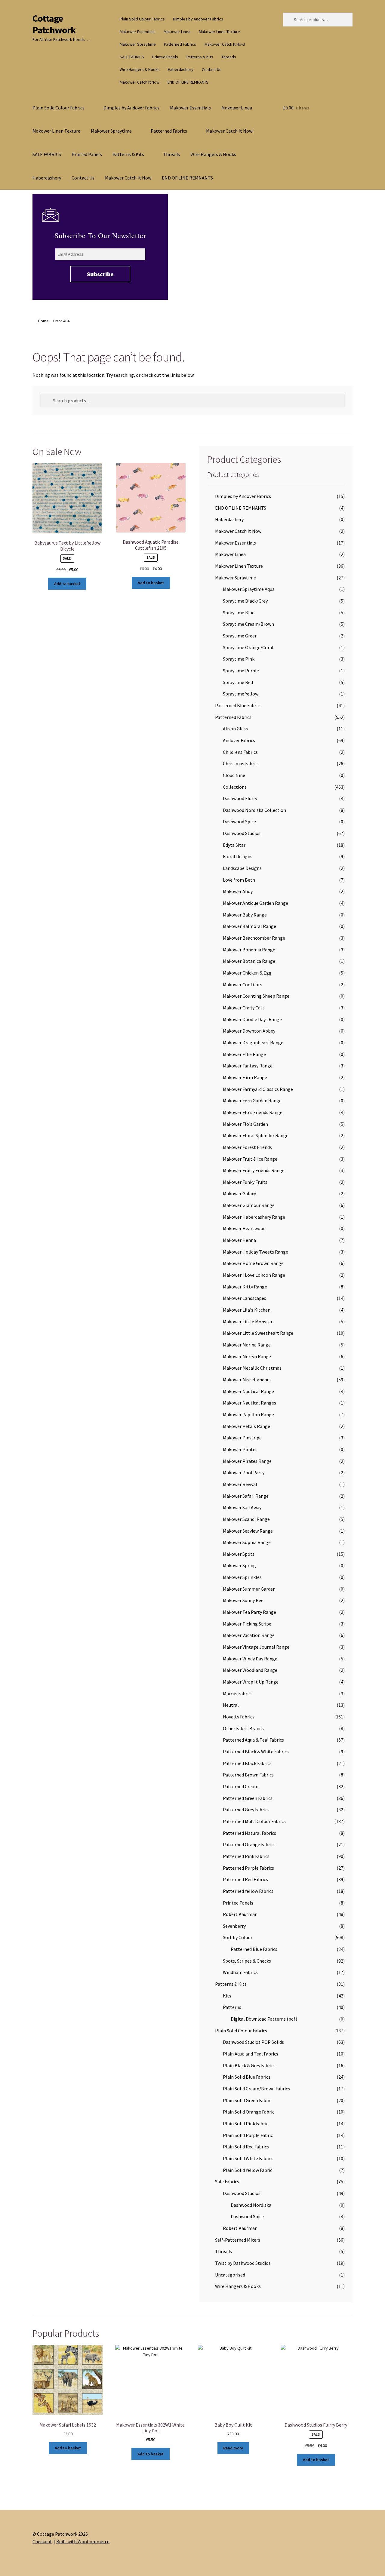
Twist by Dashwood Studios (243, 2263)
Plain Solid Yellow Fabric (248, 2170)
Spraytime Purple (241, 671)
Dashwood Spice (239, 821)
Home (43, 321)
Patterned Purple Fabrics (248, 1868)
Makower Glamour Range (249, 1205)
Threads (229, 57)
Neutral (231, 1705)
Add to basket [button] (67, 584)
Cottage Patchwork (54, 24)
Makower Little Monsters (249, 1322)
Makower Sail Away (242, 1507)
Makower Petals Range (246, 1426)
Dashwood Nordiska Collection (254, 810)
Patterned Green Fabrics (248, 1798)
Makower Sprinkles (242, 1577)
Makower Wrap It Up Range (251, 1682)
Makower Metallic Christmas (252, 1368)
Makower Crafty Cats (244, 1008)
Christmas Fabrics (241, 763)
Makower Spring (239, 1565)
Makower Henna (239, 1240)
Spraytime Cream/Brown (248, 624)
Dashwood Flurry (240, 798)
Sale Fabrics (227, 2181)
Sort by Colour (238, 1937)
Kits (227, 1996)
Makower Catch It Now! (225, 44)
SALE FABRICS (132, 57)
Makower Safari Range (246, 1496)
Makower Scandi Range (246, 1519)
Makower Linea (177, 32)
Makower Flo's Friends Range (253, 1112)
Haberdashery (181, 69)
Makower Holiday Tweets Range (256, 1252)
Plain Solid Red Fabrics (246, 2147)
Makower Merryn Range (247, 1356)
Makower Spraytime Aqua (249, 589)
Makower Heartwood (244, 1228)
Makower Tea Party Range (249, 1612)
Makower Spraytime (138, 44)
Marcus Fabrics (238, 1693)
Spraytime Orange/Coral (248, 647)
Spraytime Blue (239, 613)
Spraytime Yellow (241, 694)
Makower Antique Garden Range (256, 903)
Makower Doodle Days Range (252, 1019)
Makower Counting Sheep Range (256, 996)
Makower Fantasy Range (248, 1066)
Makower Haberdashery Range (254, 1217)
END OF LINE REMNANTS (188, 82)
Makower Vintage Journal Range (256, 1647)
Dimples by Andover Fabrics (198, 19)
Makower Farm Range (245, 1077)
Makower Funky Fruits (245, 1182)
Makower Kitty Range (245, 1287)
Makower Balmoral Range (249, 926)
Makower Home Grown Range (253, 1263)
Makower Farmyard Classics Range (258, 1089)
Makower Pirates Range (247, 1461)
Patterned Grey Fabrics (246, 1810)
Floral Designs (238, 856)
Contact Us (212, 69)
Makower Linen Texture (219, 32)
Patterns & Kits (200, 57)
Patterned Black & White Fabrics (256, 1752)
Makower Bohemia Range (249, 950)
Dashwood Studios (242, 833)
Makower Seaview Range (248, 1531)
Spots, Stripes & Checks (247, 1961)
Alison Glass (235, 729)
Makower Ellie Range (244, 1054)
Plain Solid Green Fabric (247, 2100)
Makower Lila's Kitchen (247, 1310)
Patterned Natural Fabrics (249, 1833)
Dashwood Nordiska (251, 2205)
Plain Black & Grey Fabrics (249, 2065)
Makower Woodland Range (250, 1670)
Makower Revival (240, 1484)
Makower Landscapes (245, 1298)
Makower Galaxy (239, 1193)
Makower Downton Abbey (249, 1031)
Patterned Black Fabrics (247, 1763)
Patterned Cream (241, 1786)
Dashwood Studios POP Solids (253, 2042)
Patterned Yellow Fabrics (248, 1891)
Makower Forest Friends (247, 1147)
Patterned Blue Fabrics (238, 705)
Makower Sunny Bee (243, 1600)
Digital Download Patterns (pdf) (264, 2019)
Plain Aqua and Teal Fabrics (251, 2054)
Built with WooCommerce (83, 2541)
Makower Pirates (240, 1449)
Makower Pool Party (244, 1472)
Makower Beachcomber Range (254, 938)
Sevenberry (234, 1926)
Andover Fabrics (239, 740)
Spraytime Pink (239, 659)
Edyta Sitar (234, 845)
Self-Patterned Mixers (238, 2240)
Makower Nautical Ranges (249, 1403)
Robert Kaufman (240, 1914)
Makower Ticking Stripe (247, 1624)
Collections (235, 787)
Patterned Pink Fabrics (246, 1856)
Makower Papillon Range (248, 1414)
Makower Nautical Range (248, 1391)
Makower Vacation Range (249, 1635)
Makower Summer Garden (249, 1589)
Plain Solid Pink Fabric (246, 2123)
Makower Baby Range (245, 915)
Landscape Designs (242, 868)
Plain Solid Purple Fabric (248, 2135)
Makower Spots (239, 1554)
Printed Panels (165, 57)
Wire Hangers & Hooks (140, 69)
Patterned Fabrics (180, 44)
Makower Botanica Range (249, 961)
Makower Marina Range (247, 1345)
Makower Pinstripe (242, 1438)
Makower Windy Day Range (250, 1659)
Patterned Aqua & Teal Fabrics (253, 1740)
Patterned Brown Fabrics (248, 1775)
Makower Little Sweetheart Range (258, 1333)
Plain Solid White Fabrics (248, 2158)
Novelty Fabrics (239, 1717)
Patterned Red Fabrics (245, 1879)
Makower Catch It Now (140, 82)
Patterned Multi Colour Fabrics (254, 1821)
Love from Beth (239, 880)
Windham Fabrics (240, 1972)
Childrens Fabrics (240, 752)
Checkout (42, 2541)
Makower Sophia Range (247, 1542)
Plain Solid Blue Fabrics (247, 2077)
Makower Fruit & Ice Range (250, 1159)
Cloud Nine (234, 775)
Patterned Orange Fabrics (249, 1844)
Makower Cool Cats (243, 984)
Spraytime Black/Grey (245, 601)
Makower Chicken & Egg (247, 973)
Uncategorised (230, 2275)
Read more (233, 2448)
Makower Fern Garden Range (252, 1101)
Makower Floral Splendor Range (256, 1135)
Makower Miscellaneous (247, 1380)
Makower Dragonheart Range (253, 1042)
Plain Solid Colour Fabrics (142, 19)
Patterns (232, 2007)
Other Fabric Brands (243, 1728)
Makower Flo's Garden (245, 1124)
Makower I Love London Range (254, 1275)
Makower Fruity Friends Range (254, 1170)
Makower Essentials (138, 32)
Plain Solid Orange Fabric (249, 2112)
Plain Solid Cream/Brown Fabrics (256, 2089)
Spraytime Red (238, 682)
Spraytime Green (240, 636)
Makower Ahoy (238, 891)
